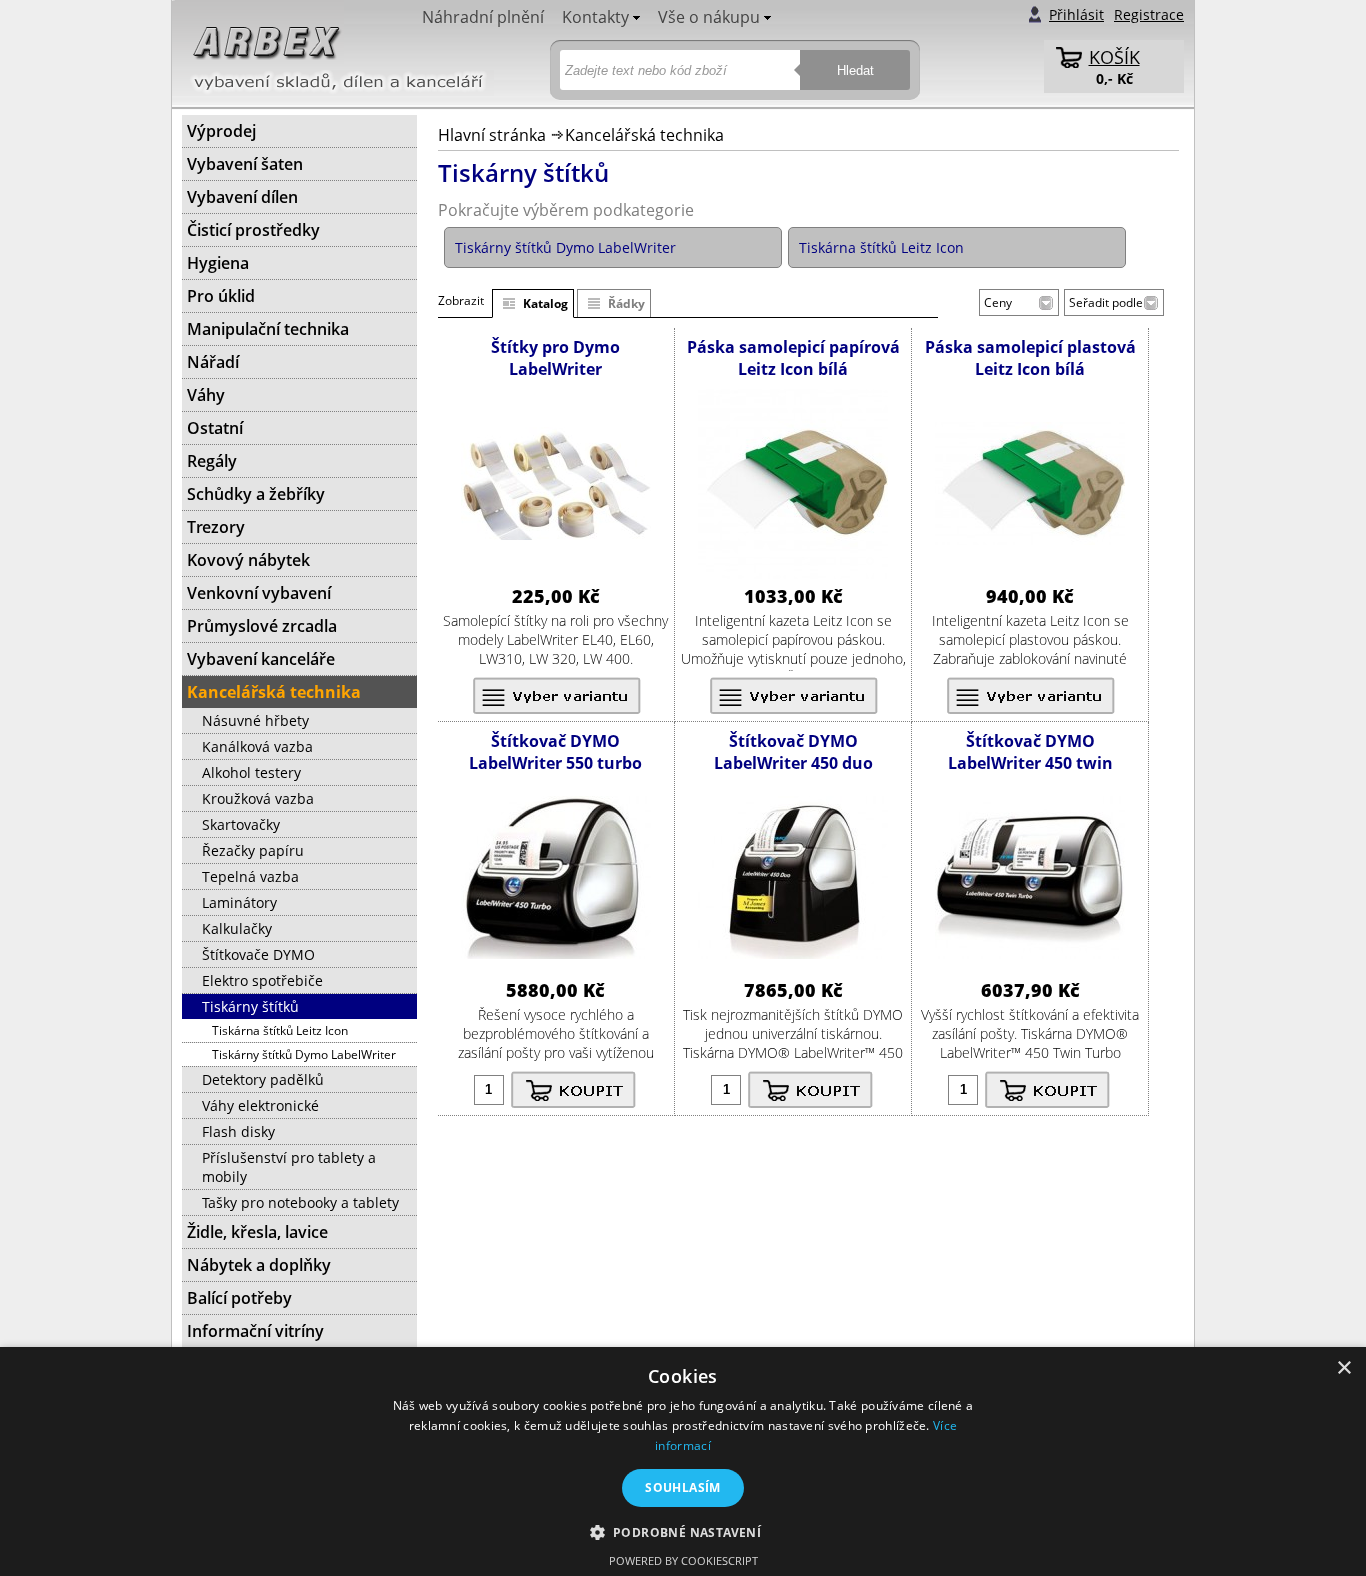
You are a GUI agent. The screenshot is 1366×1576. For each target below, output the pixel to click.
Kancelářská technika (644, 135)
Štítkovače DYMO (258, 954)
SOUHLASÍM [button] (683, 1487)
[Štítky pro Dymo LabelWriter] (556, 534)
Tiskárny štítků (250, 1006)
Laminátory (239, 902)
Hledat (855, 70)
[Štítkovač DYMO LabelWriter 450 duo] (793, 953)
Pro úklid (221, 296)
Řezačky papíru (253, 850)
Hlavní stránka (492, 135)
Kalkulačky (237, 928)
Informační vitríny (255, 1331)
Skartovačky (241, 824)
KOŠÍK (1114, 57)
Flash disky (238, 1131)
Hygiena (218, 263)
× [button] (1343, 1368)
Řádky (626, 303)
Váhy (206, 395)
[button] (683, 1531)
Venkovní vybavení (259, 593)
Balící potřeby (239, 1298)
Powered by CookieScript (683, 1560)
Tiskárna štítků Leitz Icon (280, 1030)
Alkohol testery (251, 772)
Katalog (545, 303)
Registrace (1149, 14)
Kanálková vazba (257, 746)
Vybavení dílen (242, 197)
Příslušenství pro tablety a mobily (289, 1167)
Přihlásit (1076, 14)
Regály (212, 461)
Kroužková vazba (258, 798)
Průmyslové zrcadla (262, 626)
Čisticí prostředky (253, 230)
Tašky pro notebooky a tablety (300, 1202)
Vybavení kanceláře (261, 659)
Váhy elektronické (260, 1105)
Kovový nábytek (248, 560)
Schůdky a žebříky (256, 494)
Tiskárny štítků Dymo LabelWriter (304, 1054)
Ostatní (215, 428)
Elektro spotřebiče (262, 980)
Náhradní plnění (483, 17)
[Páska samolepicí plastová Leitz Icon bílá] (1030, 539)
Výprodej (221, 131)
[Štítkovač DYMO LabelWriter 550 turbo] (556, 953)
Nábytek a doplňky (259, 1265)
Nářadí (213, 362)
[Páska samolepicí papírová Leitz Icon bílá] (793, 573)
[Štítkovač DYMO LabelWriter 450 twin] (1030, 953)
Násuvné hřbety (255, 720)
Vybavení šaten (245, 164)
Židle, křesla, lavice (257, 1232)
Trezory (216, 527)
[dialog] (683, 1461)
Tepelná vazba (250, 876)
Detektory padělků (263, 1079)
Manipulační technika (268, 329)
